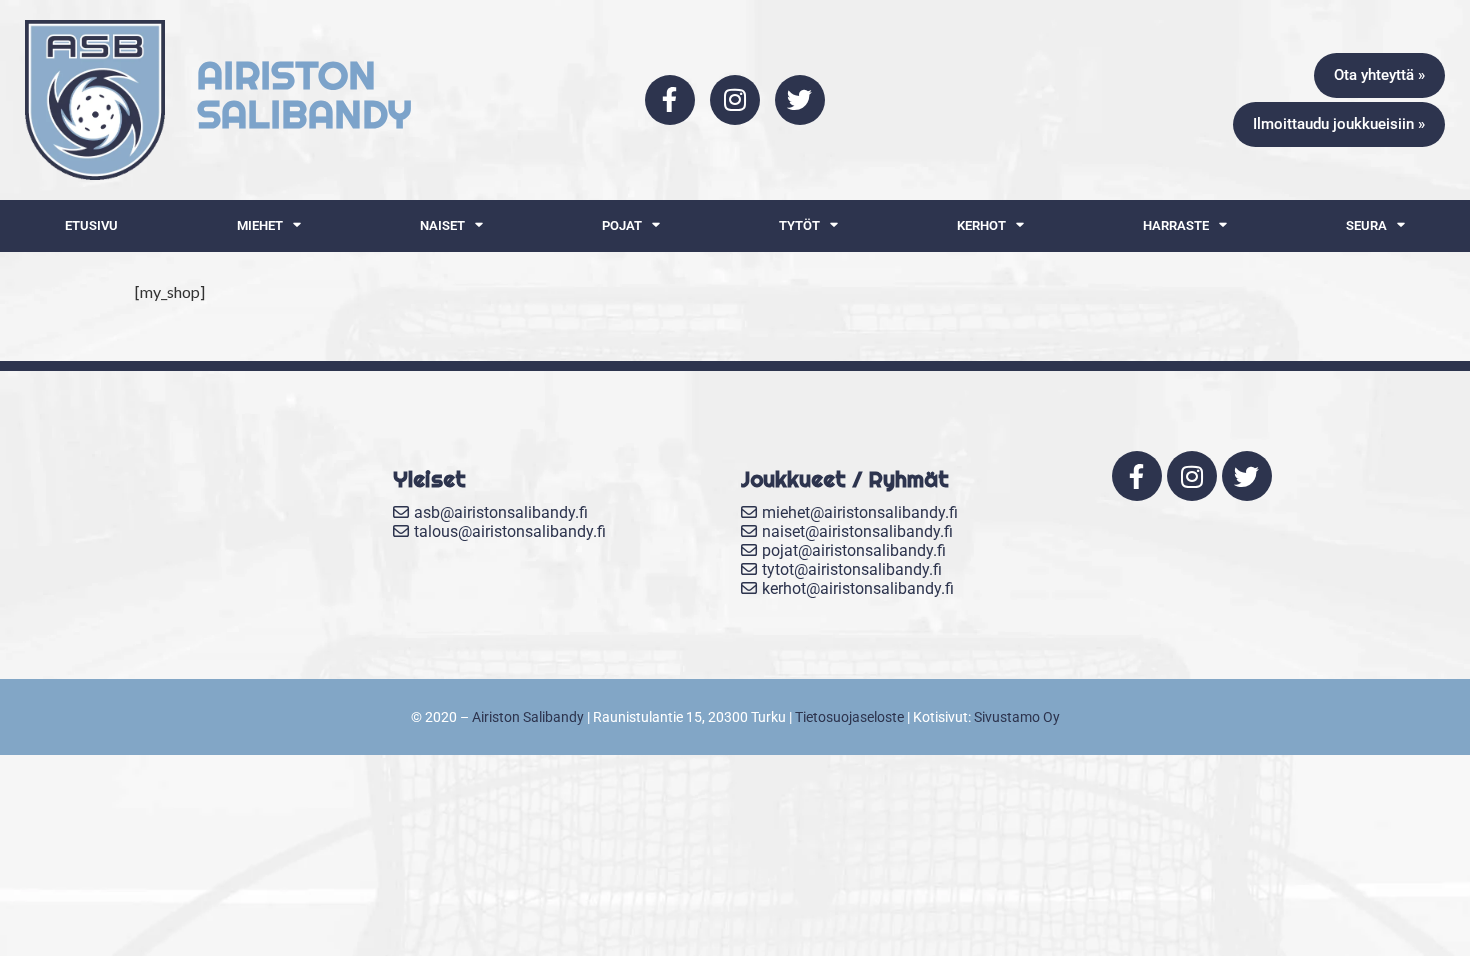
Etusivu (91, 225)
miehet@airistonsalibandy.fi (860, 512)
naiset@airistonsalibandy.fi (857, 531)
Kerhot (981, 225)
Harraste (1176, 225)
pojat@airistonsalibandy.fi (854, 550)
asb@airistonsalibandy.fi (501, 512)
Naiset (442, 225)
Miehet (260, 225)
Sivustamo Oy (1017, 717)
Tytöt (799, 225)
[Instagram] (735, 100)
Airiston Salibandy (528, 717)
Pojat (622, 225)
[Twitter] (800, 100)
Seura (1366, 225)
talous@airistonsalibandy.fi (510, 531)
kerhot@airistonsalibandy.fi (858, 588)
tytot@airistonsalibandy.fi (852, 569)
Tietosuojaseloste (849, 717)
